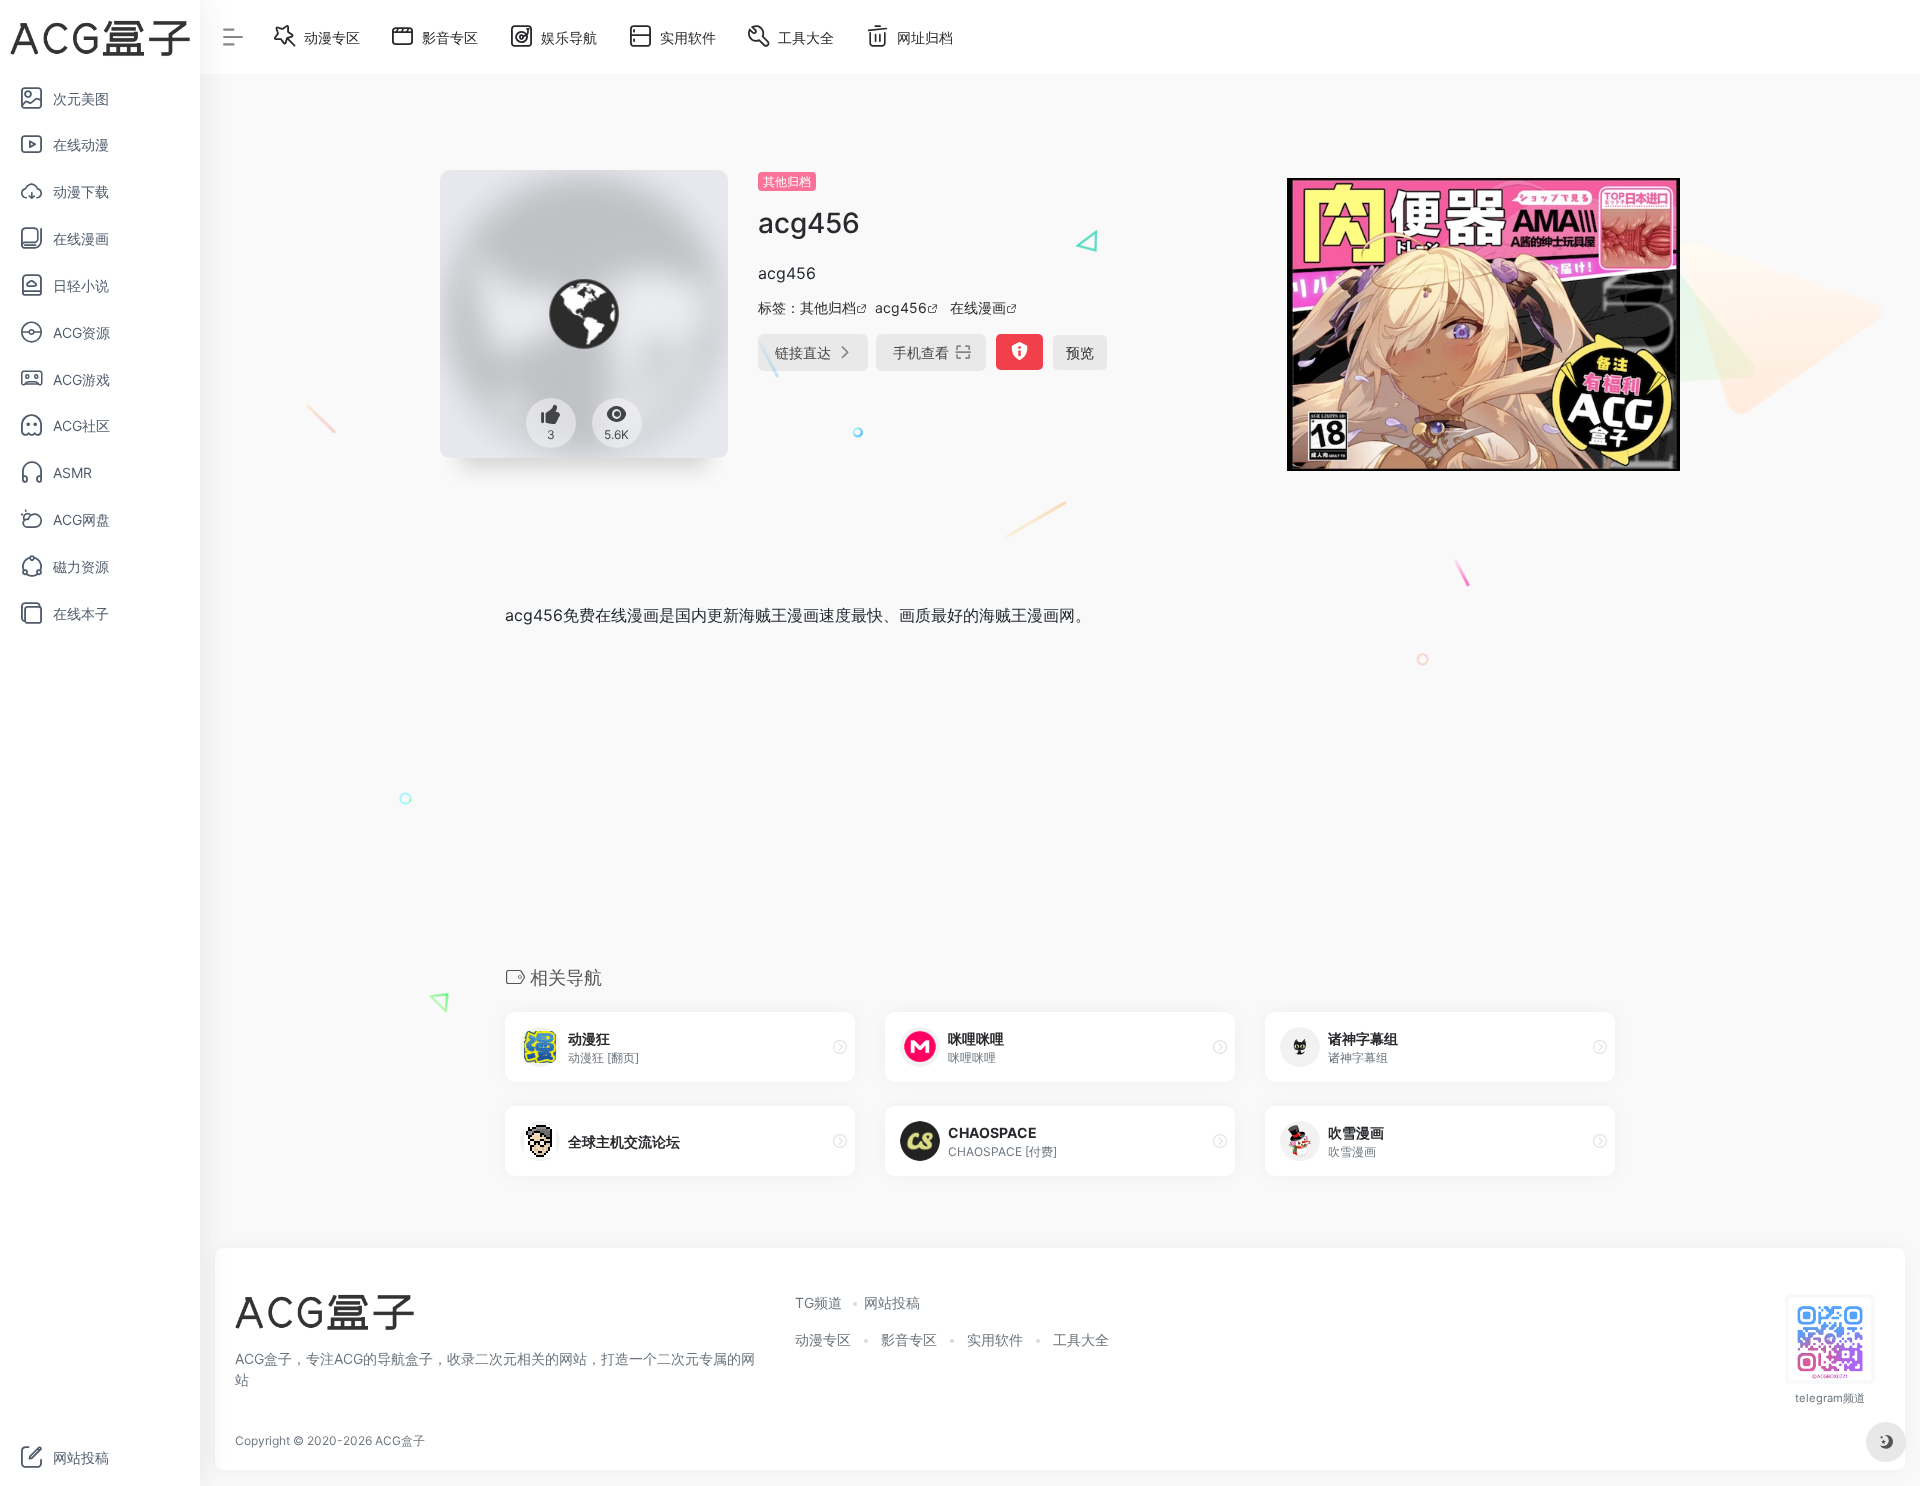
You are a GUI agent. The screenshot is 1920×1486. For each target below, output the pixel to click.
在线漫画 (978, 307)
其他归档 (787, 181)
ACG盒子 (400, 1440)
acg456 (901, 307)
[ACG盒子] (324, 1319)
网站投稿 (892, 1302)
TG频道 (818, 1302)
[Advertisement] (1060, 795)
